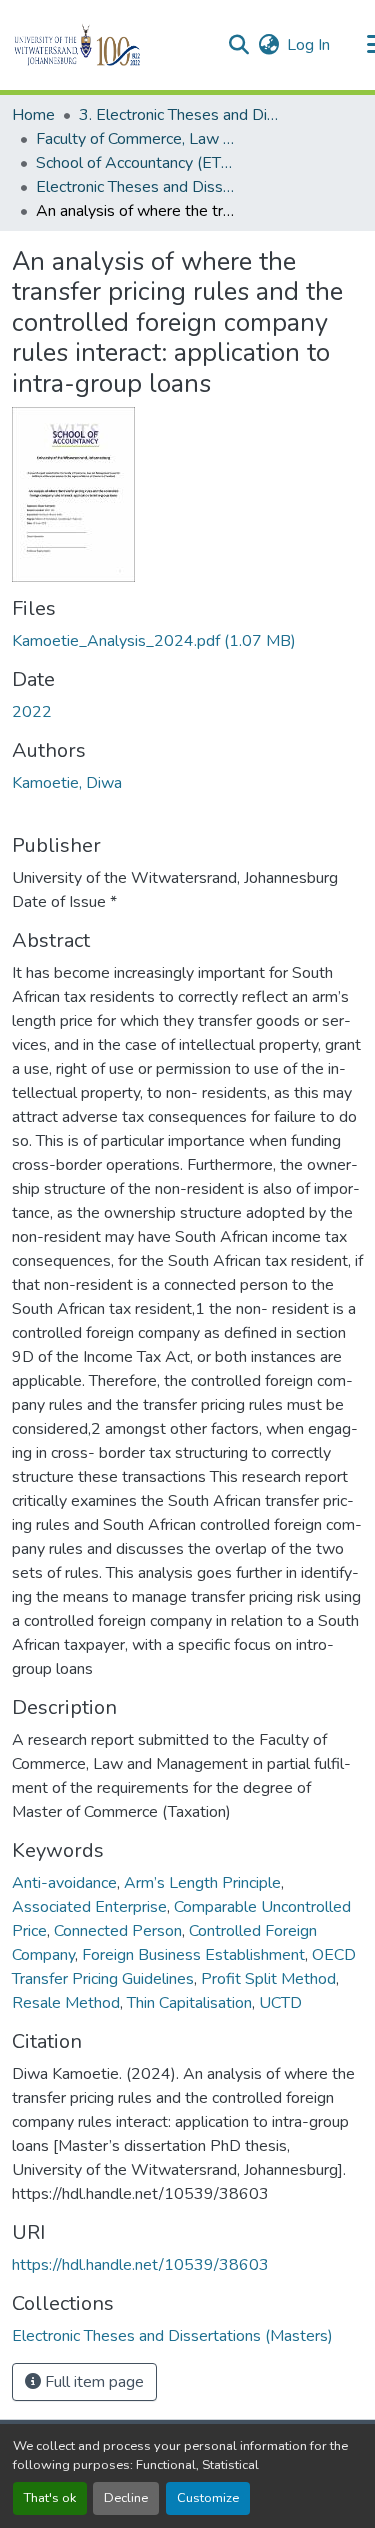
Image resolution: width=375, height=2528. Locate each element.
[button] (111, 45)
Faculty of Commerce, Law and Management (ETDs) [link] (136, 139)
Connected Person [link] (118, 1931)
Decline (126, 2498)
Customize (208, 2498)
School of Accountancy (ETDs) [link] (136, 163)
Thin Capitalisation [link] (189, 2003)
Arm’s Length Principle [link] (202, 1883)
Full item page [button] (92, 2382)
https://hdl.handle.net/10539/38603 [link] (140, 2265)
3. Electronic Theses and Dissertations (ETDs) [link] (179, 115)
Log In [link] (308, 45)
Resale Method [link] (66, 2003)
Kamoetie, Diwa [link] (67, 783)
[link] (187, 641)
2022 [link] (32, 712)
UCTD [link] (280, 2003)
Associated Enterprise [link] (89, 1907)
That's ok (50, 2498)
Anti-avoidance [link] (64, 1883)
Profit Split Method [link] (268, 1979)
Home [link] (33, 115)
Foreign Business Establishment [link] (193, 1955)
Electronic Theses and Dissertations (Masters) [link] (136, 187)
